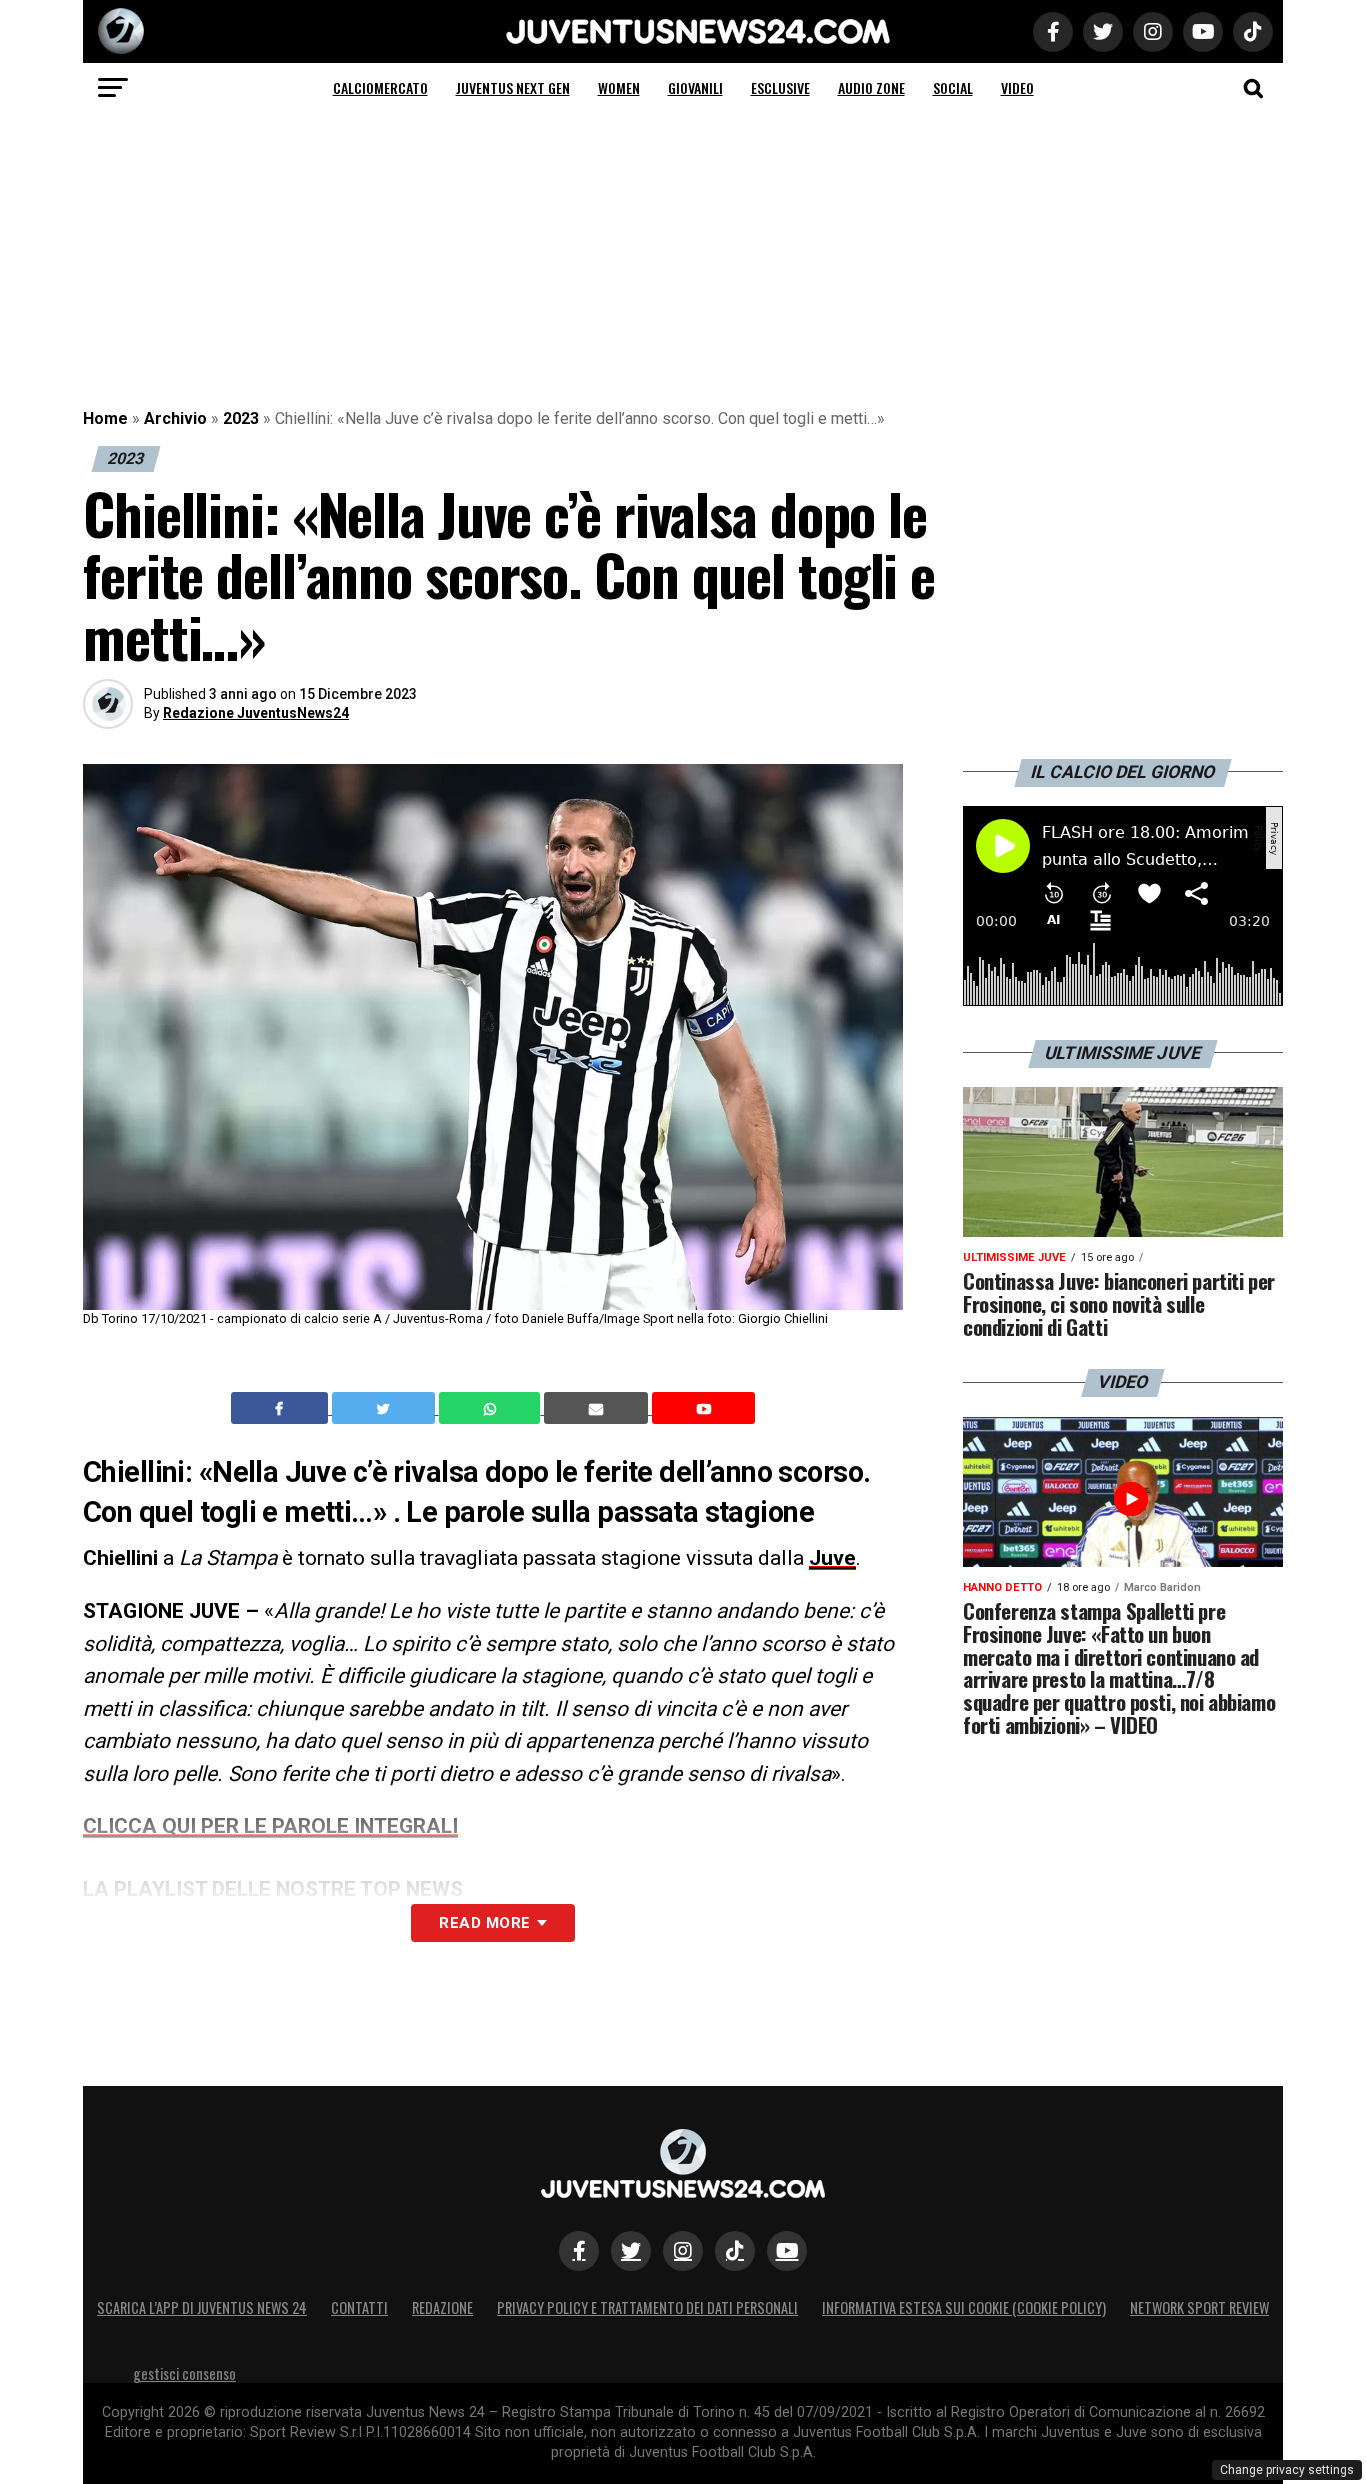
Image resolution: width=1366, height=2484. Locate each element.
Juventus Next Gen (513, 87)
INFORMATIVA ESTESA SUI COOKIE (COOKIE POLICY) (964, 2307)
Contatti (359, 2307)
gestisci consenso (184, 2373)
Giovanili (695, 87)
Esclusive (780, 87)
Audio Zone (871, 87)
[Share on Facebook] (282, 1408)
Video (1017, 87)
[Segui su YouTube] (787, 2251)
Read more (484, 1923)
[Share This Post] (492, 1408)
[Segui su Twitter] (631, 2251)
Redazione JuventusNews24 (256, 713)
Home (105, 418)
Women (619, 87)
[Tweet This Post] (385, 1408)
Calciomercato (380, 87)
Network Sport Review (1199, 2307)
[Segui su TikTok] (735, 2251)
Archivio (175, 418)
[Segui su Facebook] (579, 2251)
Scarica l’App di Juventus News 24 (202, 2307)
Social (953, 87)
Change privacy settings (1287, 2470)
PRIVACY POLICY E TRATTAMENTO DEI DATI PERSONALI (647, 2307)
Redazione (442, 2307)
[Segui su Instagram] (683, 2251)
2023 (241, 418)
